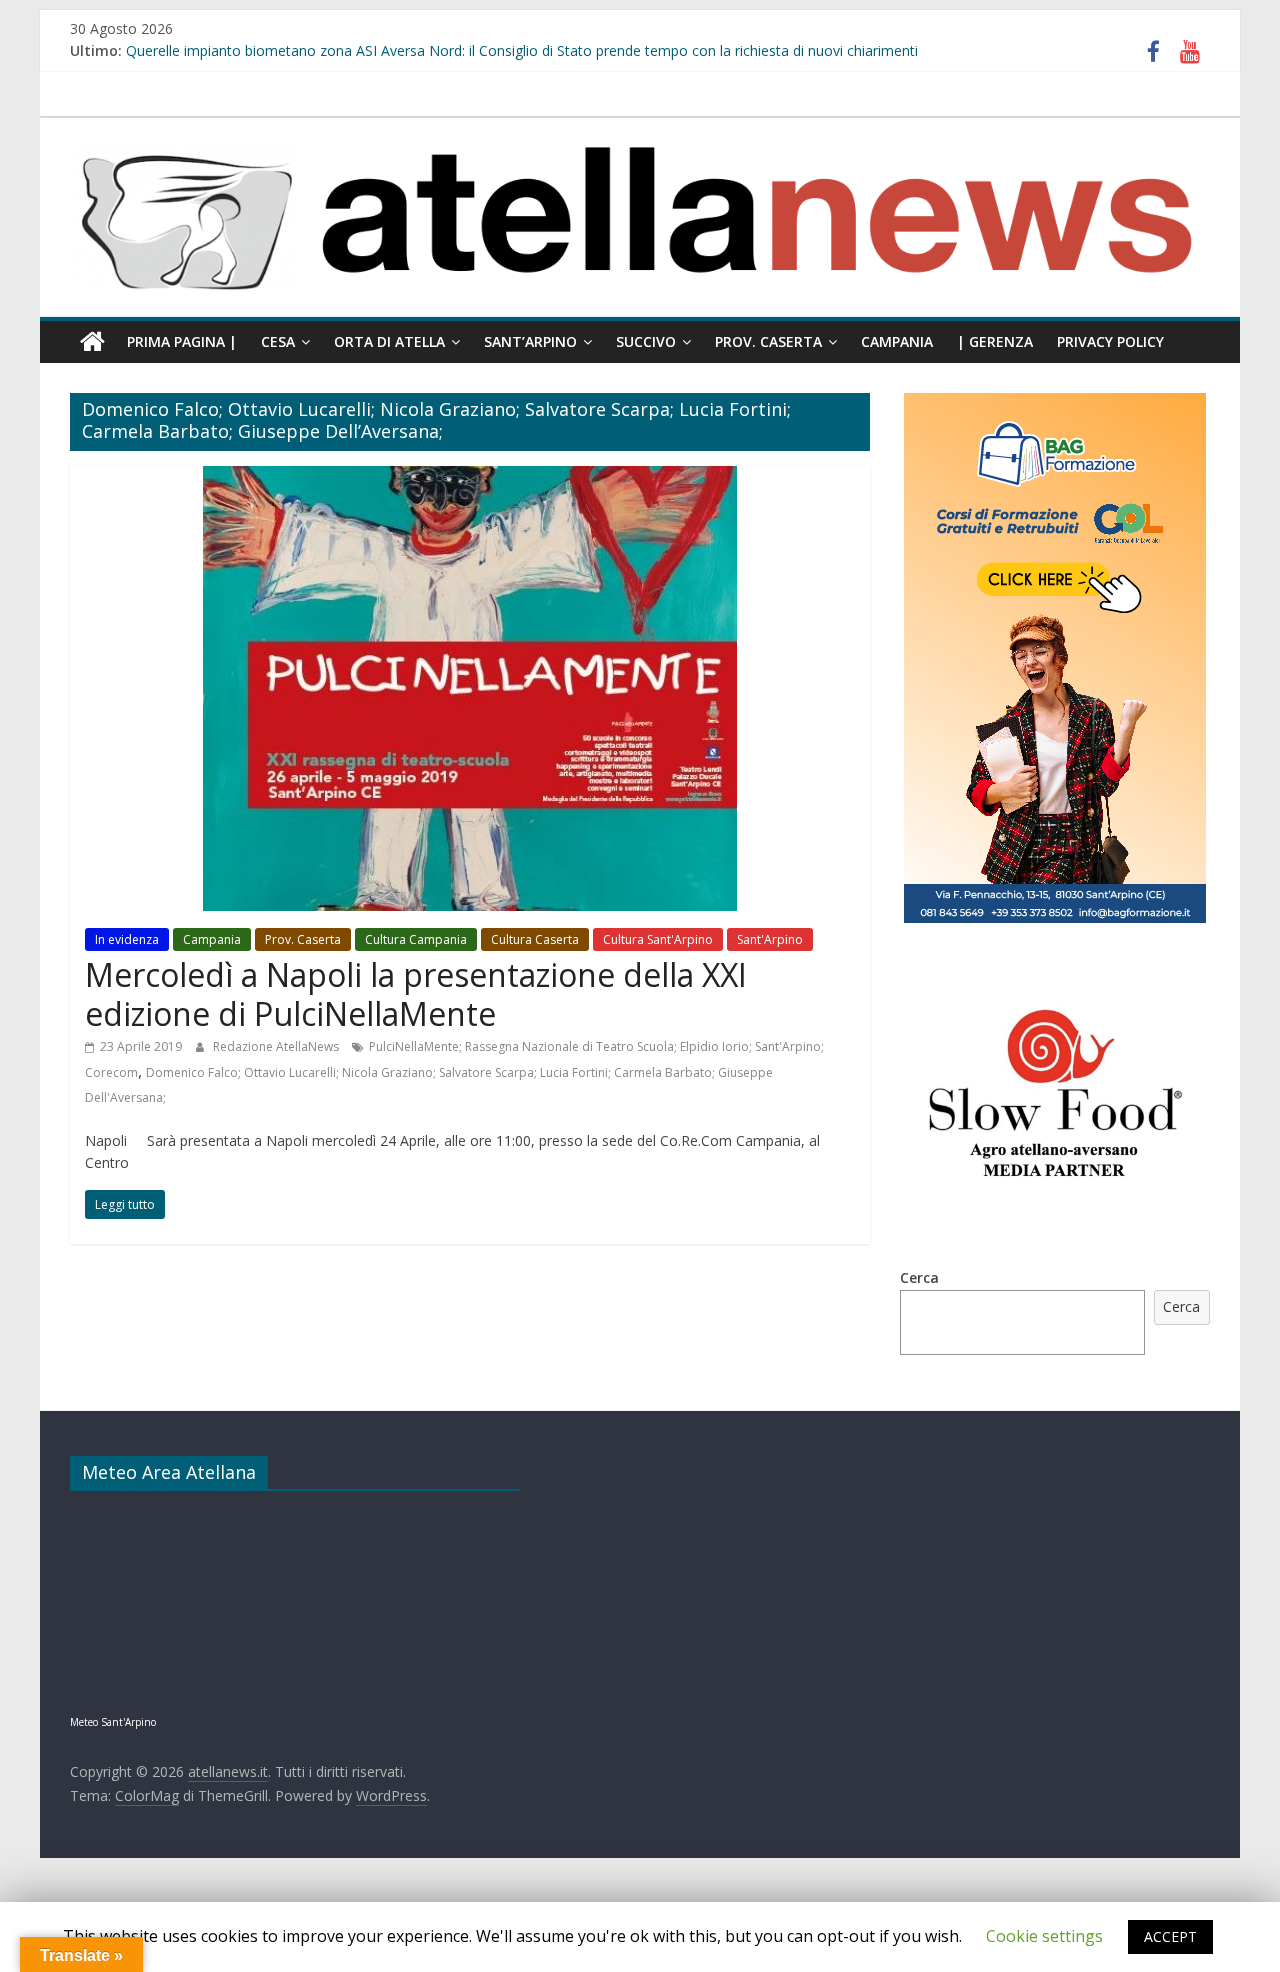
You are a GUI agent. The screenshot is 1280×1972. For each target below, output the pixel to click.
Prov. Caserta (768, 341)
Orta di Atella (389, 341)
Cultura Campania (416, 939)
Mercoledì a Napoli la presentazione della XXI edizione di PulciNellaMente (416, 993)
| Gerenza (995, 341)
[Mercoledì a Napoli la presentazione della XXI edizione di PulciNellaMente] (470, 478)
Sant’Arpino (530, 341)
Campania (897, 341)
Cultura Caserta (535, 939)
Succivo (646, 341)
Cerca (919, 1277)
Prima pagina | (182, 341)
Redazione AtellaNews (277, 1046)
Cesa (278, 341)
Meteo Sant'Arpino (113, 1722)
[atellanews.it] (640, 128)
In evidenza (127, 939)
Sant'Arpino (770, 939)
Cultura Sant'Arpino (658, 939)
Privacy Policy (1110, 341)
